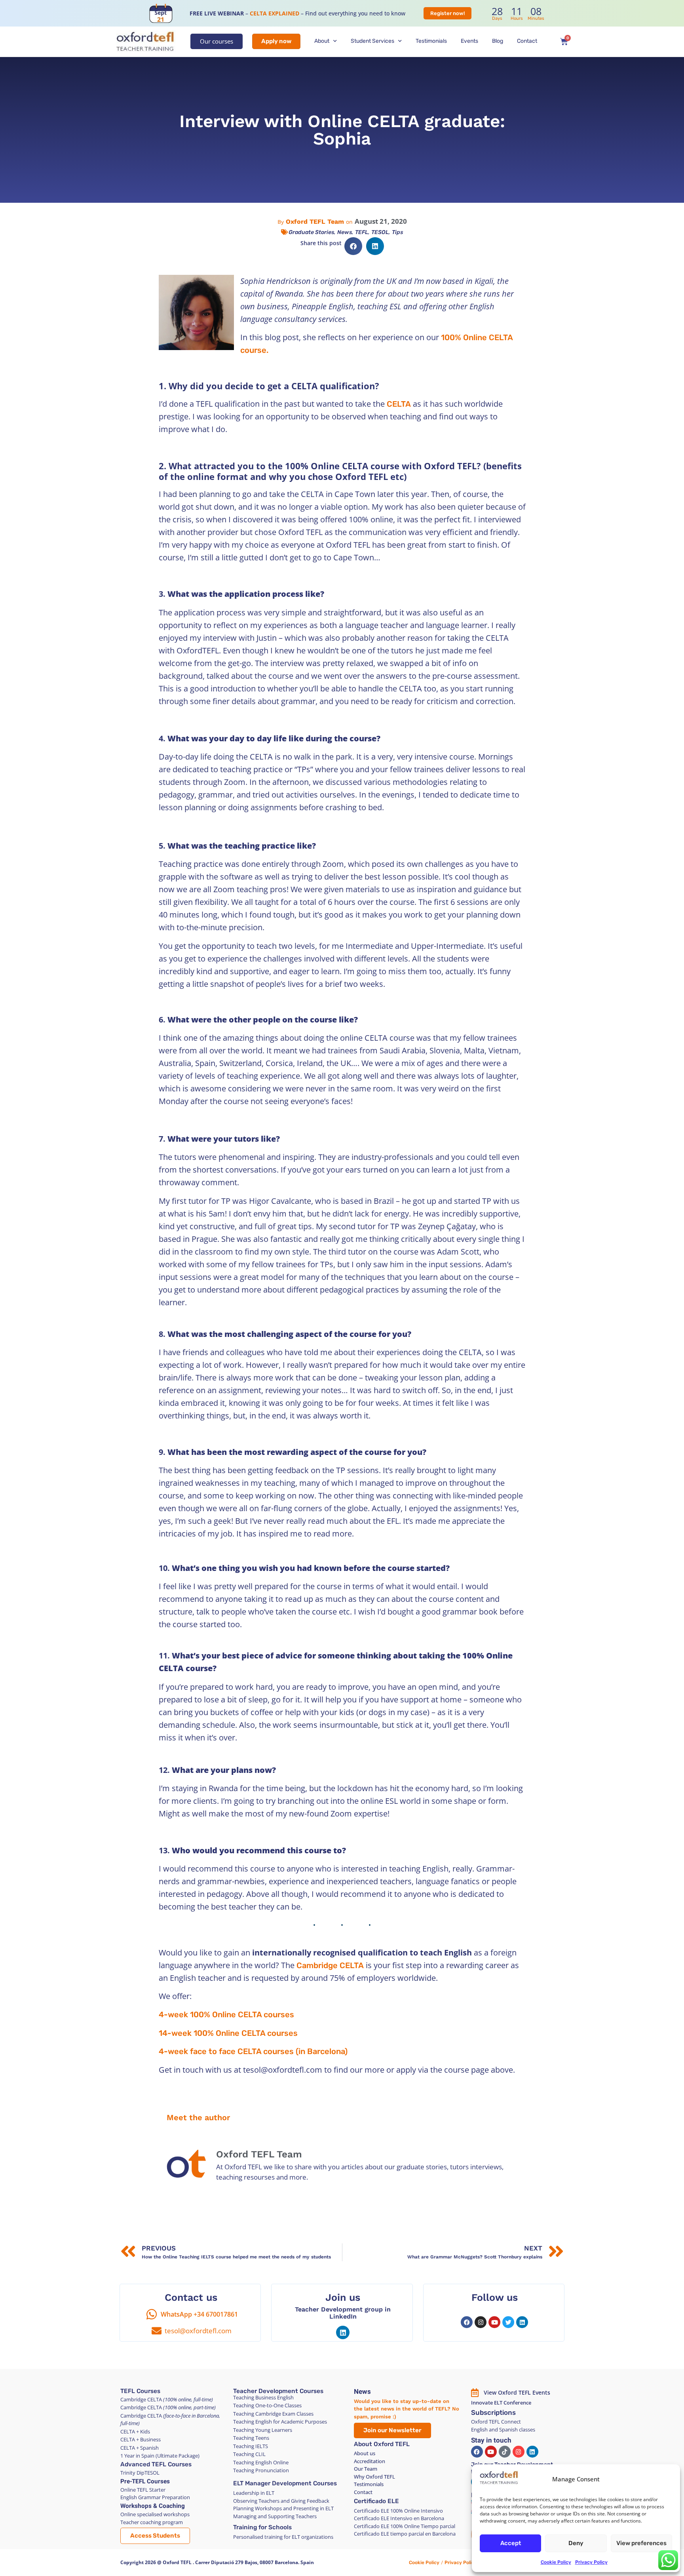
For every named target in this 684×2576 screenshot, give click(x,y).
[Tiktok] (505, 2452)
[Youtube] (494, 2322)
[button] (353, 246)
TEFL (362, 232)
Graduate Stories (311, 232)
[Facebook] (467, 2322)
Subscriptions (493, 2412)
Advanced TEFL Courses (156, 2464)
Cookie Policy (556, 2562)
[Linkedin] (343, 2332)
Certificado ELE (376, 2501)
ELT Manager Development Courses (285, 2483)
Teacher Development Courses (278, 2391)
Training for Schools (262, 2527)
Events (469, 41)
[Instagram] (481, 2322)
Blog (498, 41)
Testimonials (431, 41)
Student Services (372, 41)
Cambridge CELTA (330, 1965)
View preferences (641, 2543)
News (345, 232)
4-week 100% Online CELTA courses (226, 2014)
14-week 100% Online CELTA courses (228, 2033)
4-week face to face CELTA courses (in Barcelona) (253, 2051)
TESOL (380, 232)
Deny (576, 2543)
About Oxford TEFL (382, 2444)
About (322, 41)
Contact (527, 41)
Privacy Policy (591, 2562)
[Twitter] (508, 2322)
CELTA (399, 404)
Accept (511, 2543)
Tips (397, 232)
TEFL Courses (140, 2391)
